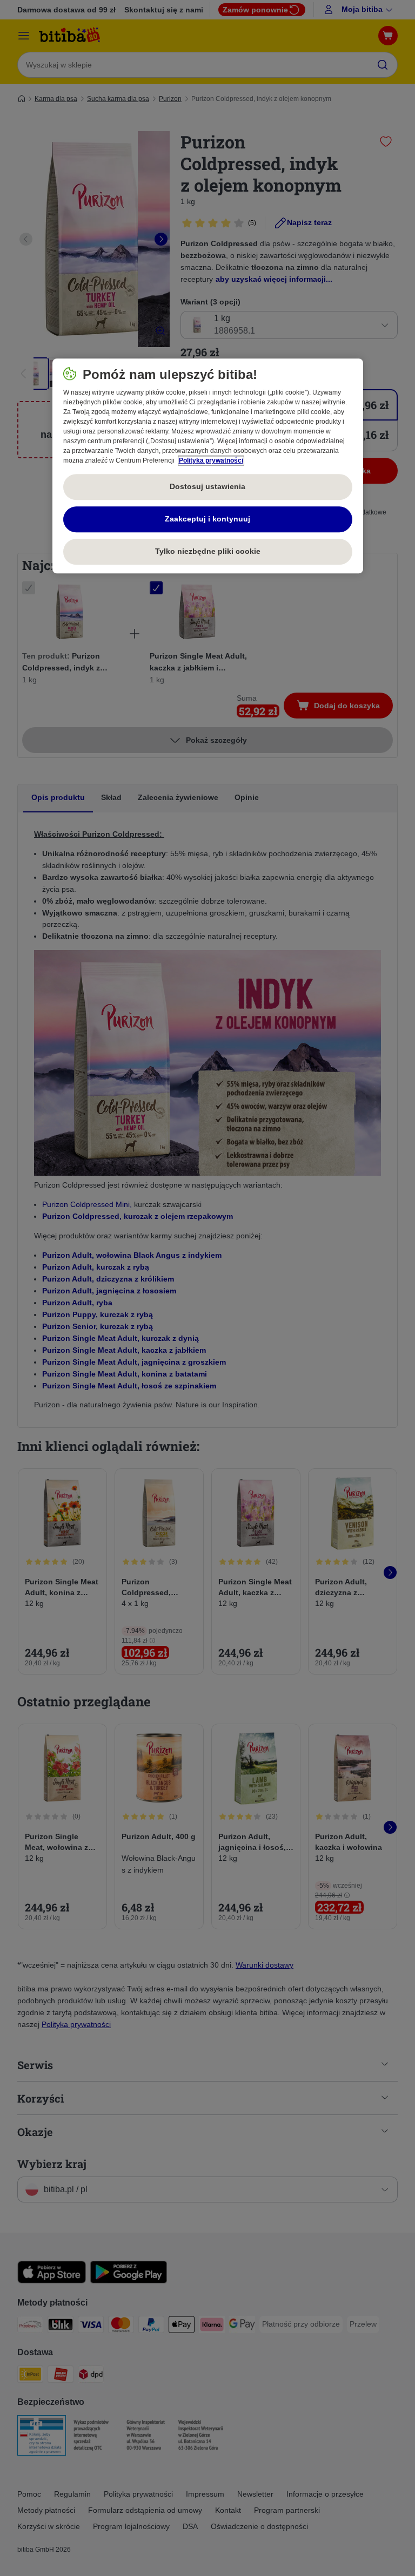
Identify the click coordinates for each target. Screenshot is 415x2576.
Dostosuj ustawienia (207, 486)
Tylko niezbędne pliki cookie (208, 551)
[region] (208, 466)
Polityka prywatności (211, 460)
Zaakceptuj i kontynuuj (207, 519)
